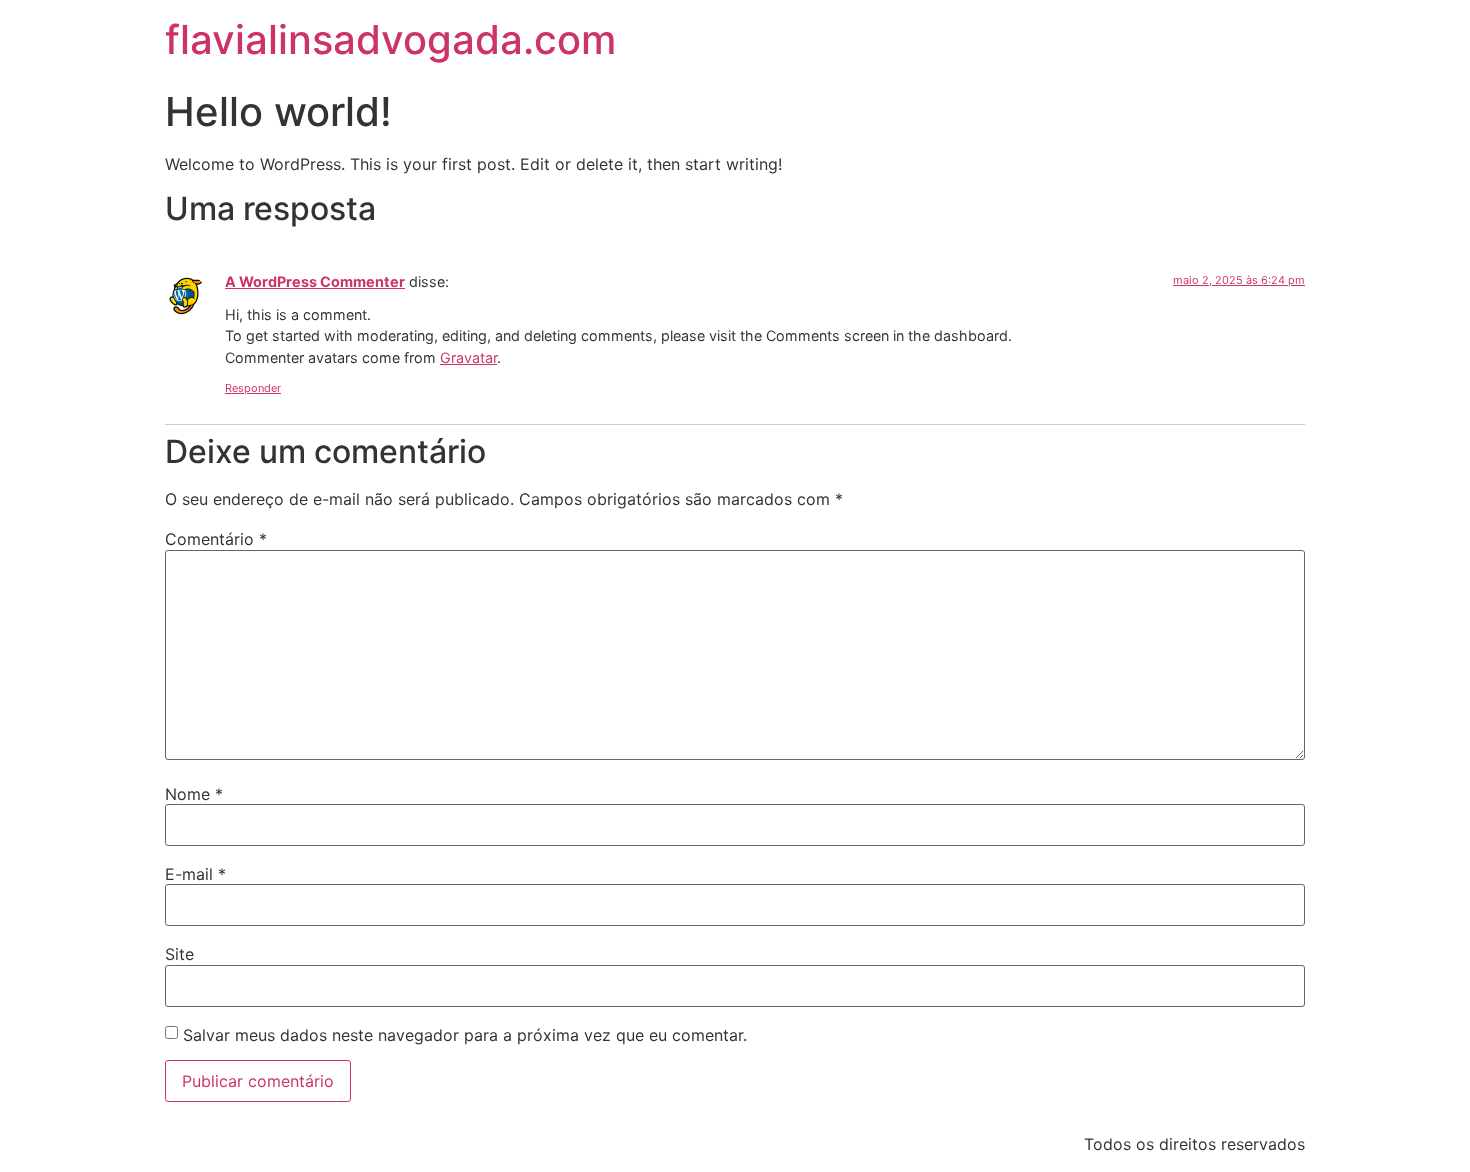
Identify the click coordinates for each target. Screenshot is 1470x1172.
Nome (194, 794)
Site (179, 954)
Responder (253, 388)
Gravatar (468, 357)
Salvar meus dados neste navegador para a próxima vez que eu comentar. (465, 1035)
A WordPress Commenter (315, 281)
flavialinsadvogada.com (390, 39)
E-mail (195, 874)
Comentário (216, 539)
